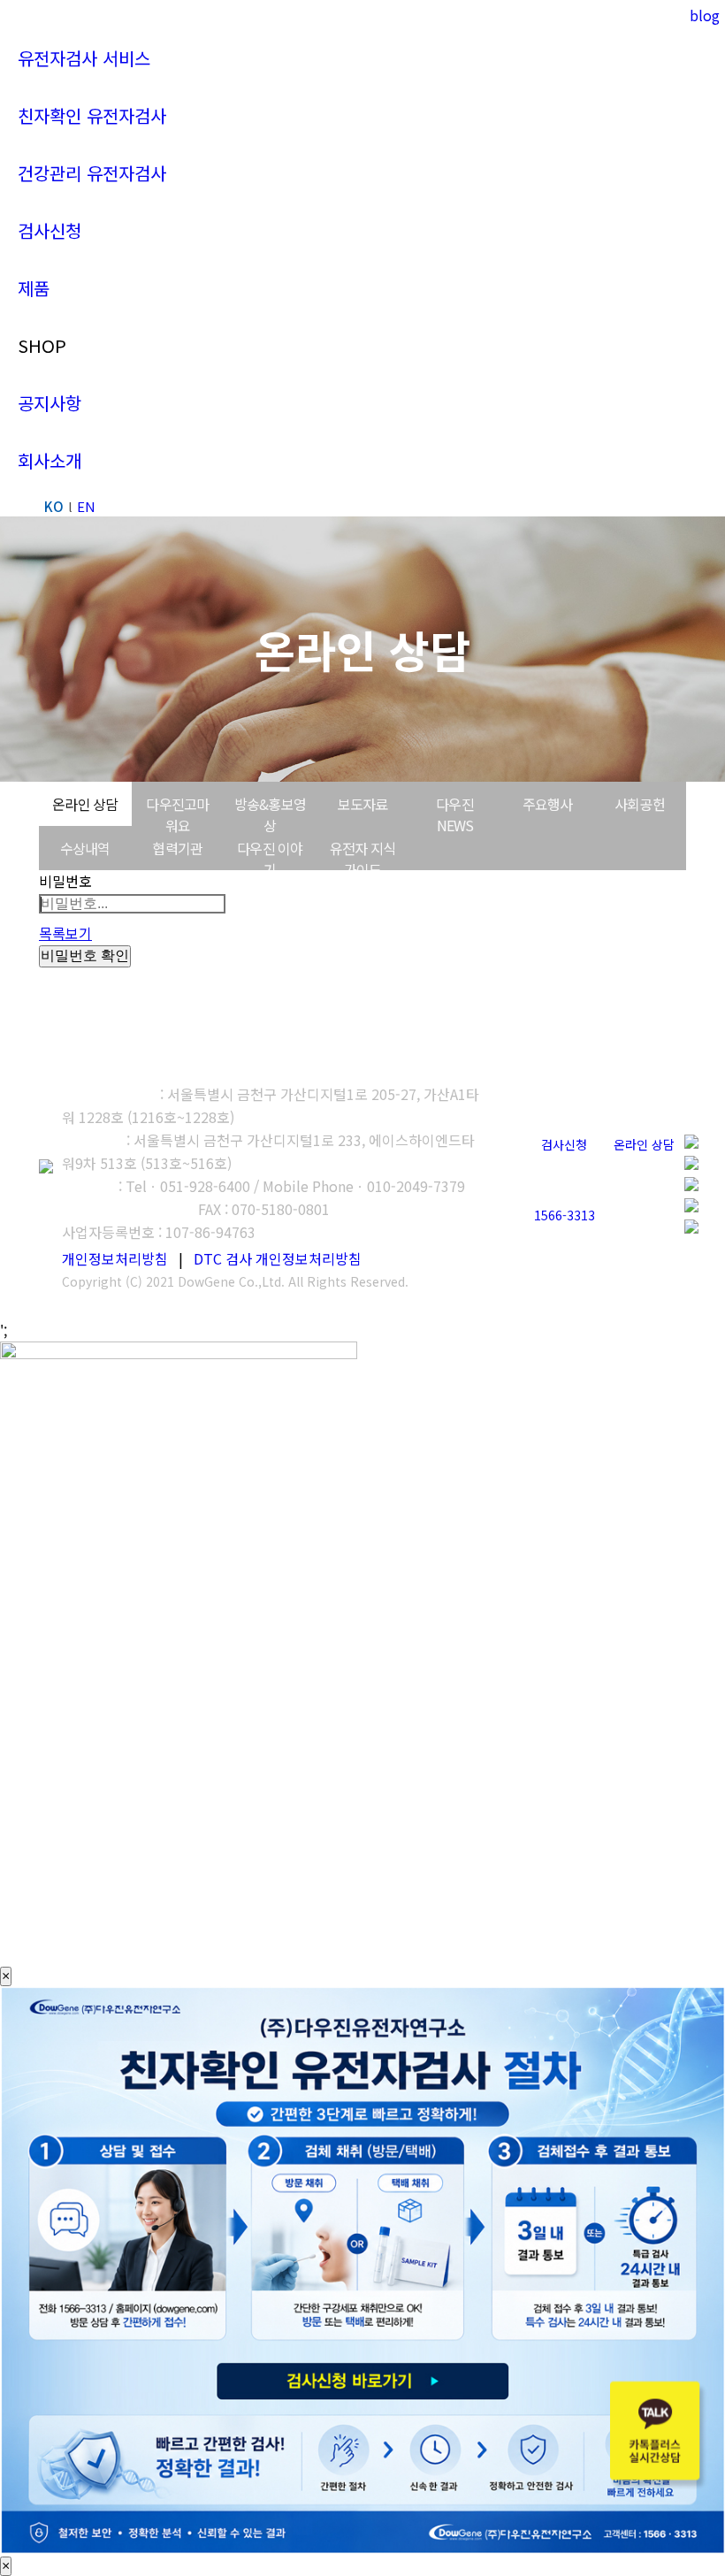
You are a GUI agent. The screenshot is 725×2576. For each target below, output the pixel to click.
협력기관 (177, 848)
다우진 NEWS (455, 814)
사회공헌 (640, 804)
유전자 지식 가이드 (362, 859)
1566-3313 (565, 1215)
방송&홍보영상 (270, 814)
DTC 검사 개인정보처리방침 (278, 1258)
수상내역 (85, 848)
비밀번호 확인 (85, 955)
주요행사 (548, 804)
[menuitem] (84, 58)
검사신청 (564, 1144)
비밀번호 (65, 881)
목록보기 (65, 933)
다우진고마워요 (177, 814)
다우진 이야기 (270, 859)
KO (54, 506)
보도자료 (363, 804)
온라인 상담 (85, 804)
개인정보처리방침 (115, 1258)
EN (86, 506)
